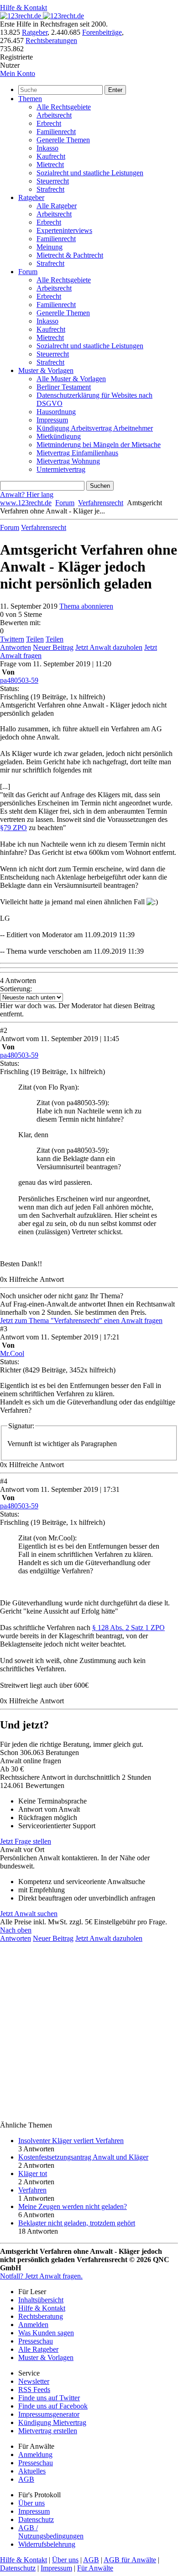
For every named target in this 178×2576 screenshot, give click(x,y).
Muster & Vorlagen (46, 370)
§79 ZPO (13, 828)
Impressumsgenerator (49, 2414)
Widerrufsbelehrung (47, 2544)
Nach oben (16, 1930)
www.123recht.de (26, 503)
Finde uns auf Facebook (53, 2406)
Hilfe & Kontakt (24, 8)
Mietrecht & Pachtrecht (70, 255)
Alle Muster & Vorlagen (71, 379)
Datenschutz (36, 2519)
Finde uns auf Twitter (49, 2398)
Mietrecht (50, 165)
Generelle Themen (63, 140)
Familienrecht (56, 132)
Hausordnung (56, 412)
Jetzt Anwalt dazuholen (109, 647)
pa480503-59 (19, 680)
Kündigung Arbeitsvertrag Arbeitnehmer (95, 428)
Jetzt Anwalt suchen (29, 1914)
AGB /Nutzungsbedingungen (51, 2532)
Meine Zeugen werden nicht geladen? (73, 2206)
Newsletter (34, 2381)
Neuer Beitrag (53, 647)
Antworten (16, 647)
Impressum (52, 420)
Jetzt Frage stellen (26, 1841)
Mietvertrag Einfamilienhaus (77, 453)
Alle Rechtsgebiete (64, 107)
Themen (30, 99)
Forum (28, 272)
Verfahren (32, 2190)
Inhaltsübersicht (41, 2300)
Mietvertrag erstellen (48, 2431)
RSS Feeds (34, 2390)
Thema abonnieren (86, 606)
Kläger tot (33, 2174)
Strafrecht (50, 189)
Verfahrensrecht (101, 503)
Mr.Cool (12, 1353)
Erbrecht (49, 123)
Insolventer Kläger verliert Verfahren (71, 2141)
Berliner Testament (64, 387)
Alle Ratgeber (57, 206)
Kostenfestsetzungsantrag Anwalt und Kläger (83, 2157)
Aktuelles (32, 2471)
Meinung (50, 247)
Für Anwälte (95, 2568)
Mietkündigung (59, 436)
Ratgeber (35, 32)
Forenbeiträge (102, 32)
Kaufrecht (51, 156)
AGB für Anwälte (130, 2560)
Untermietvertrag (61, 469)
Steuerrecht (53, 181)
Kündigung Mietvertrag (52, 2422)
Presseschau (36, 2341)
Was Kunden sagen (46, 2333)
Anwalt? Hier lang (27, 494)
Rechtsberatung (41, 2316)
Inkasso (47, 148)
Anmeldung (35, 2454)
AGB (26, 2479)
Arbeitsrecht (54, 115)
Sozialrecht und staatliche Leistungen (90, 173)
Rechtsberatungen (51, 41)
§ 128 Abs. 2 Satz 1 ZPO (128, 1628)
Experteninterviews (64, 230)
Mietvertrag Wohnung (68, 461)
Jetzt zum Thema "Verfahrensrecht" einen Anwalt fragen (81, 1320)
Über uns (31, 2503)
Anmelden (33, 2325)
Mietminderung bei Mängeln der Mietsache (99, 445)
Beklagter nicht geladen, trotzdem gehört (77, 2223)
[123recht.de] (42, 16)
